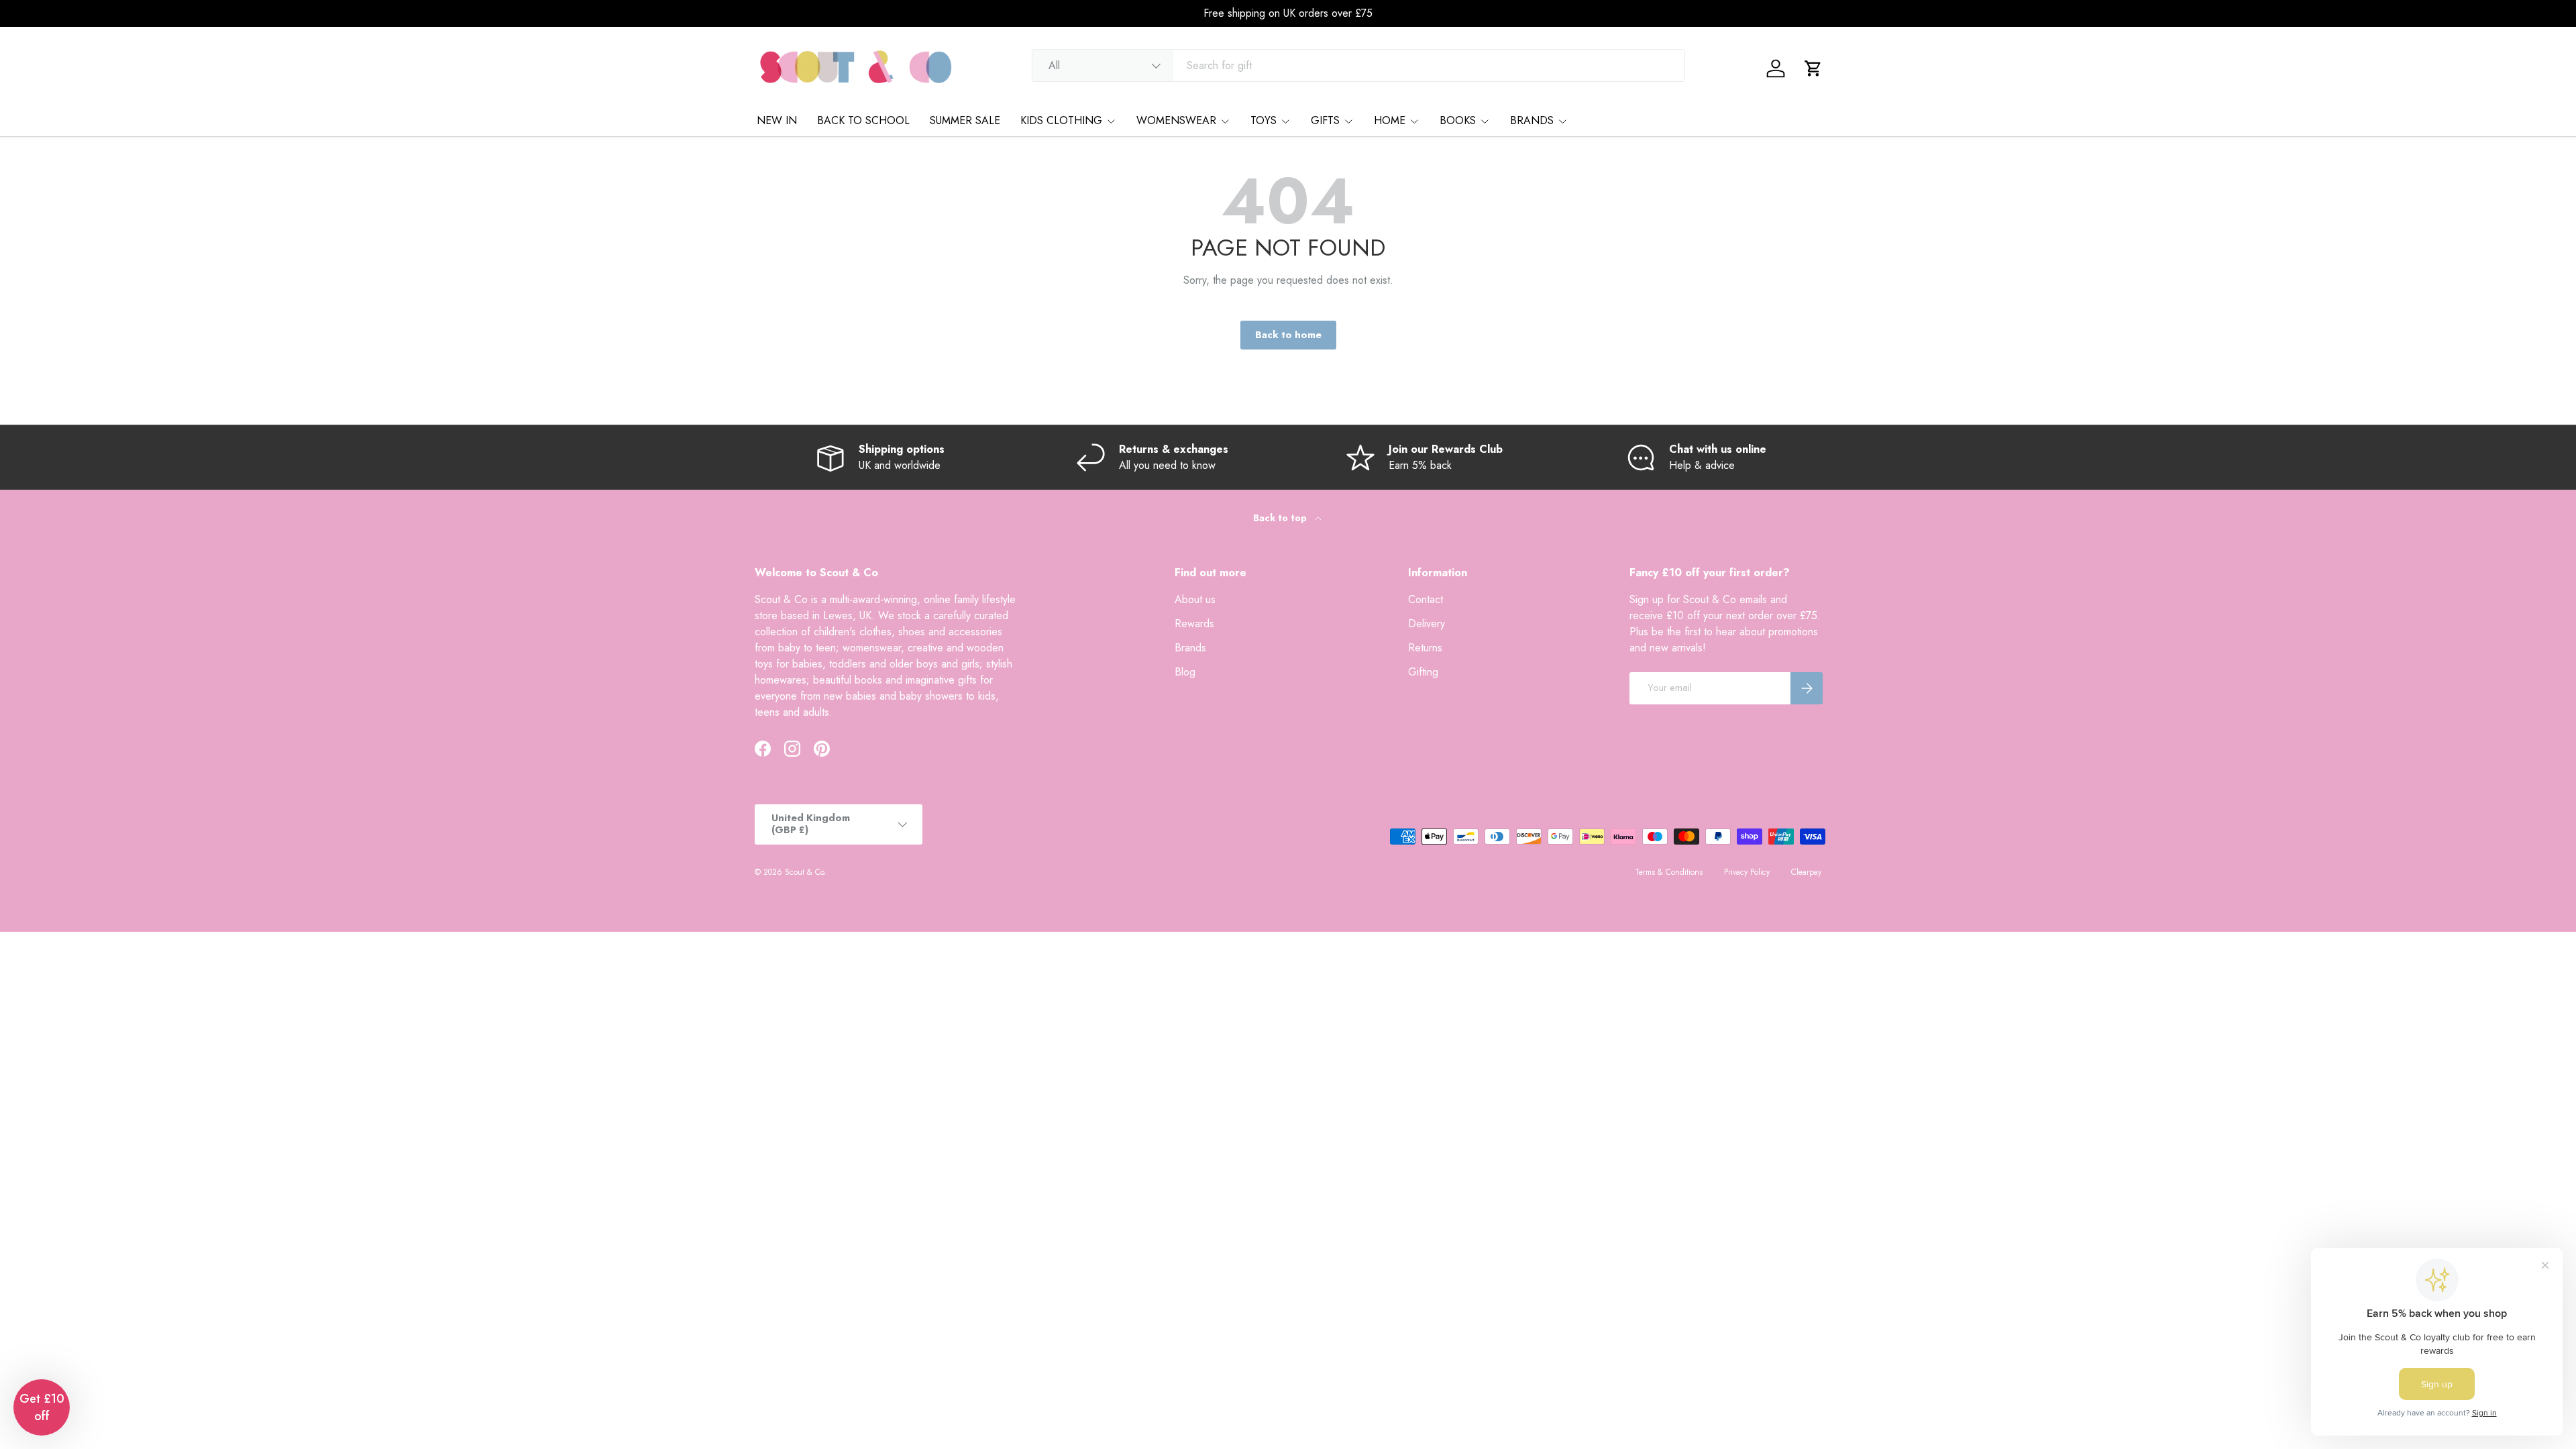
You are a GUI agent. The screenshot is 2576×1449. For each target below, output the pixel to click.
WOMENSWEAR (1176, 120)
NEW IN (777, 120)
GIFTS (1325, 120)
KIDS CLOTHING (1061, 120)
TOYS (1264, 120)
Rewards (1194, 624)
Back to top (1281, 518)
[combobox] (1359, 65)
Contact (1426, 599)
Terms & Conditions (1669, 872)
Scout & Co (804, 872)
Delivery (1427, 624)
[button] (1813, 68)
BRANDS (1532, 120)
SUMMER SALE (965, 120)
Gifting (1423, 672)
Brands (1190, 648)
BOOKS (1458, 120)
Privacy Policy (1747, 872)
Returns (1425, 648)
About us (1195, 599)
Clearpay (1806, 872)
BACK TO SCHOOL (863, 120)
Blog (1185, 672)
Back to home (1288, 335)
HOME (1390, 120)
